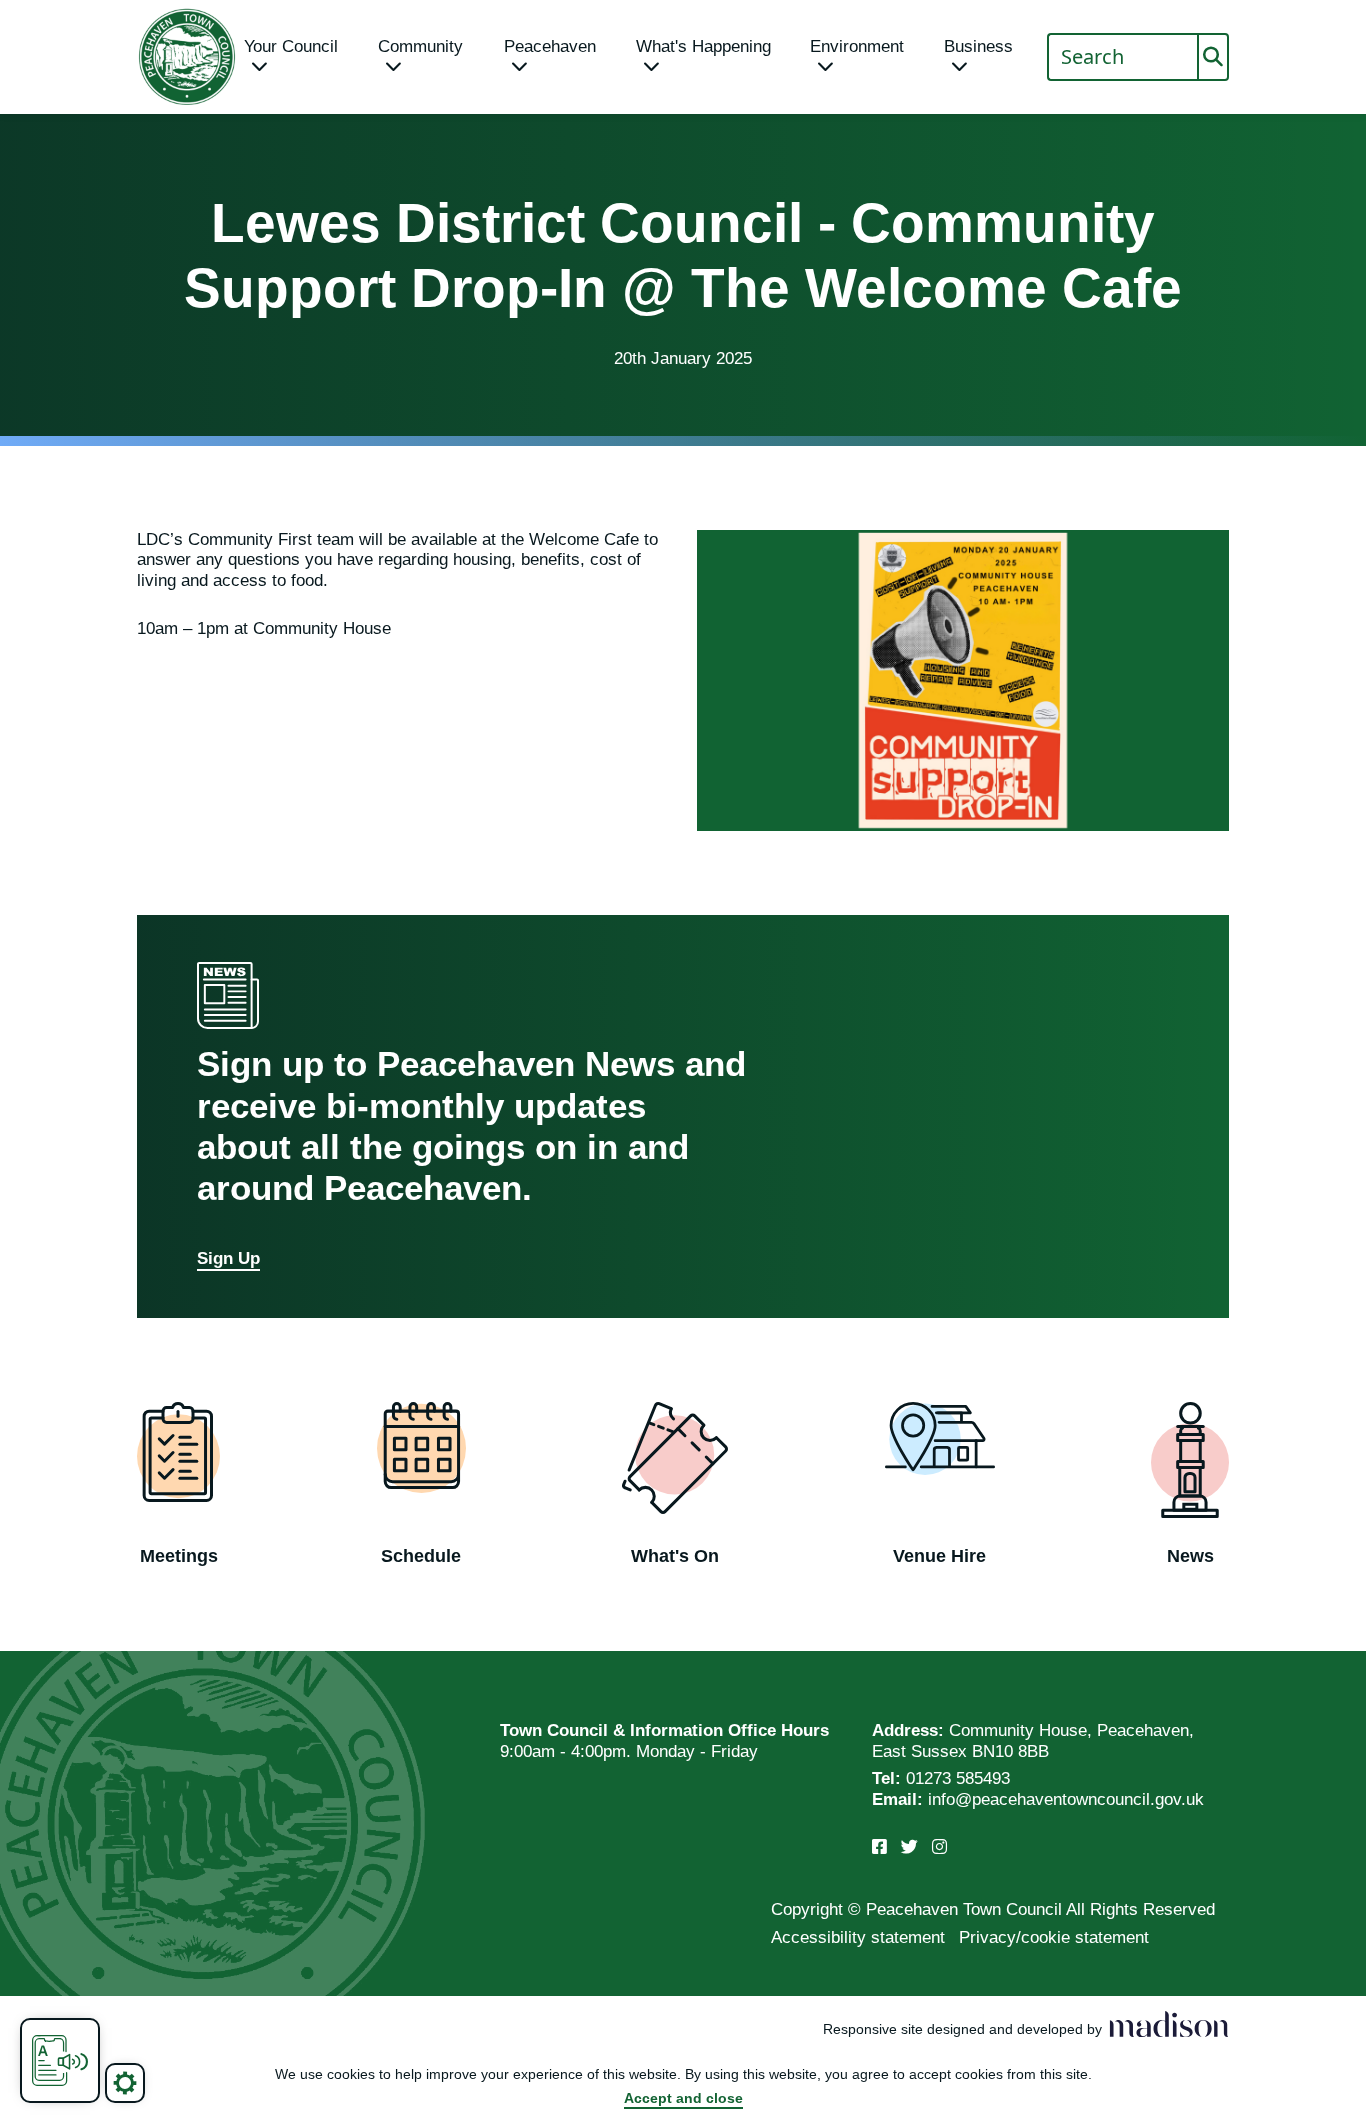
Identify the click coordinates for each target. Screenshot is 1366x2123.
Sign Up (228, 1258)
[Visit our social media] (879, 1847)
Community (420, 46)
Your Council (291, 46)
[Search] (1213, 57)
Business (978, 46)
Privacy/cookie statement (1054, 1937)
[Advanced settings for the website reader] (125, 2083)
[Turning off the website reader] (60, 2060)
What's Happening (703, 46)
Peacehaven (550, 46)
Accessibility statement (858, 1937)
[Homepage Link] (187, 57)
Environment (857, 46)
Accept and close (683, 2098)
